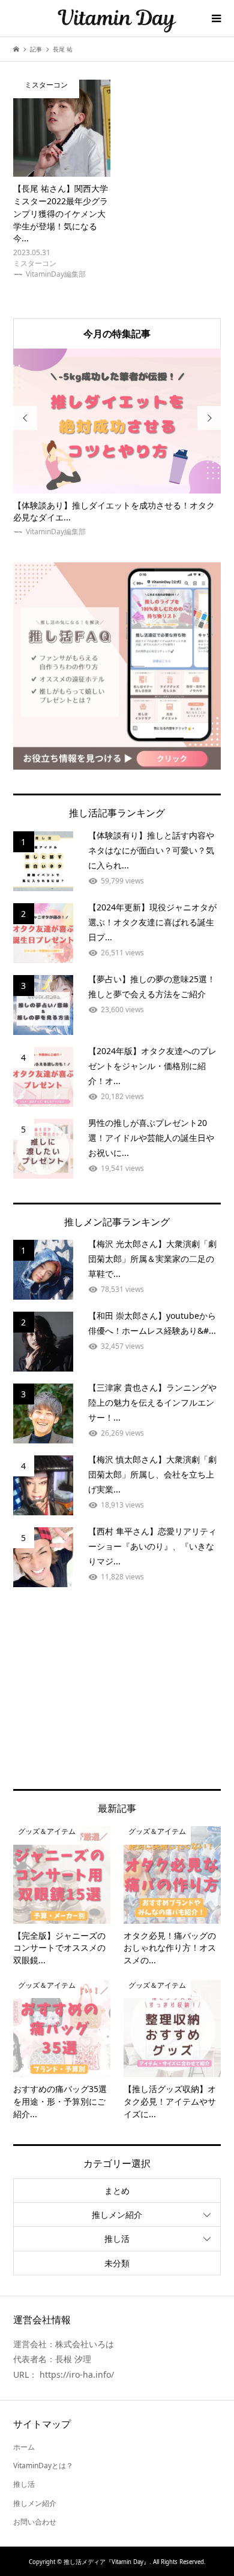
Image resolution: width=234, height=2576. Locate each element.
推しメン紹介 (117, 2215)
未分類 (117, 2263)
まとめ (117, 2191)
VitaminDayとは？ (43, 2465)
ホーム (24, 2447)
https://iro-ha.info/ (77, 2374)
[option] (117, 443)
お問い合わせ (35, 2522)
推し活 (117, 2239)
